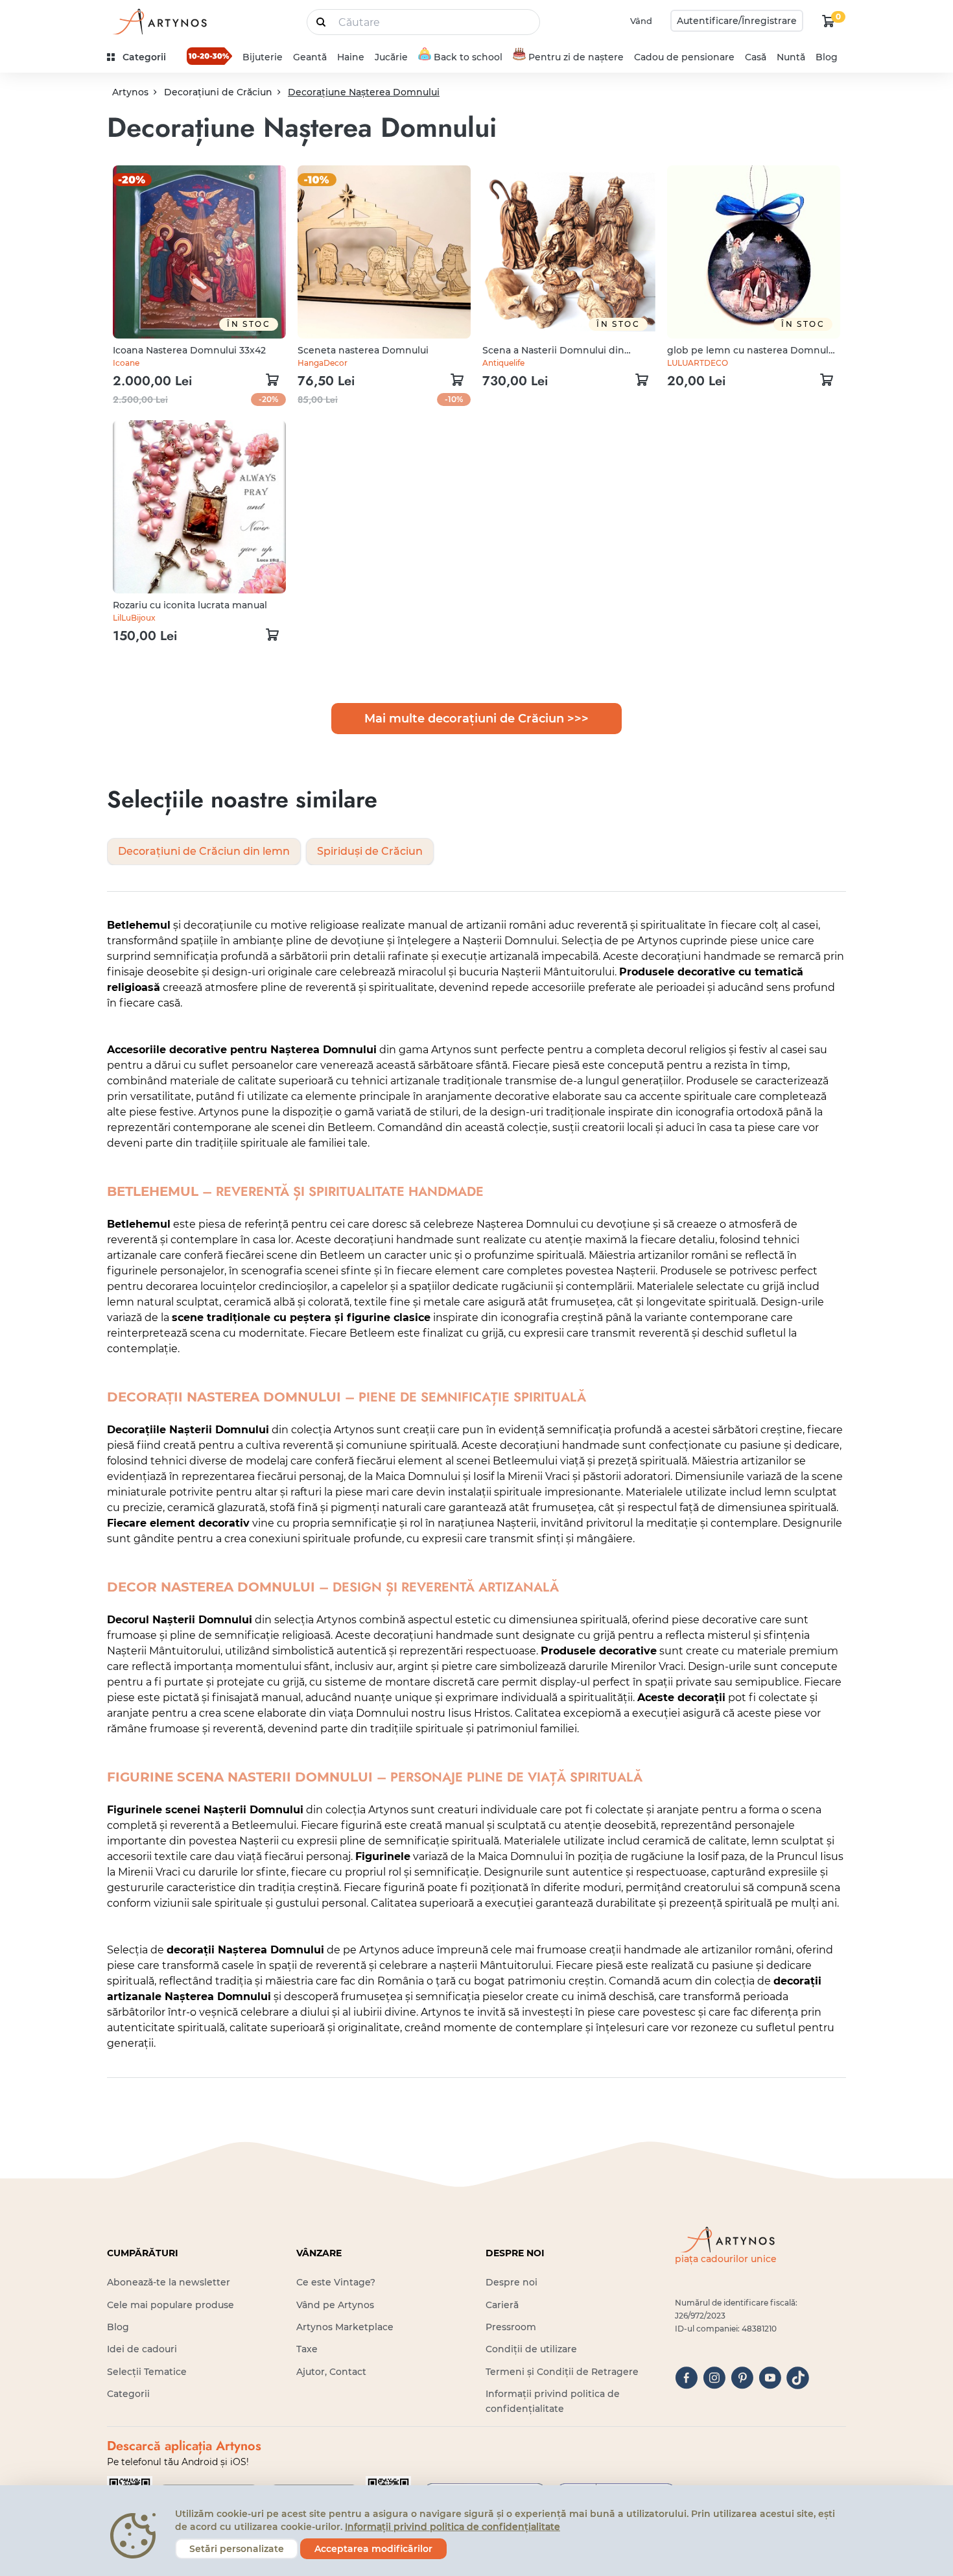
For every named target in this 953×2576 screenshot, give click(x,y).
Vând (641, 21)
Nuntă (791, 57)
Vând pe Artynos (335, 2305)
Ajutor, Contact (331, 2372)
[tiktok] (798, 2378)
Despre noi (512, 2282)
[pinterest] (742, 2378)
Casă (756, 57)
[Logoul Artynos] (159, 21)
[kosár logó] (829, 21)
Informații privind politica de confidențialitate (453, 2527)
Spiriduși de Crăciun (370, 851)
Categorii (128, 2394)
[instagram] (714, 2378)
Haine (351, 57)
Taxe (307, 2349)
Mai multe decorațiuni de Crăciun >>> (476, 719)
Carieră (502, 2305)
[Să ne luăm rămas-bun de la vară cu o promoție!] (209, 56)
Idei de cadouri (142, 2349)
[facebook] (686, 2378)
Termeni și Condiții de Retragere (562, 2372)
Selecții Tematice (147, 2372)
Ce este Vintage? (336, 2282)
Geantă (310, 57)
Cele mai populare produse (171, 2305)
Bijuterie (263, 57)
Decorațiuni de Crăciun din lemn (204, 851)
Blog (827, 57)
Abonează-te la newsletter (169, 2282)
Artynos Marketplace (345, 2327)
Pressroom (511, 2327)
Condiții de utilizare (531, 2349)
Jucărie (391, 57)
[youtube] (770, 2378)
